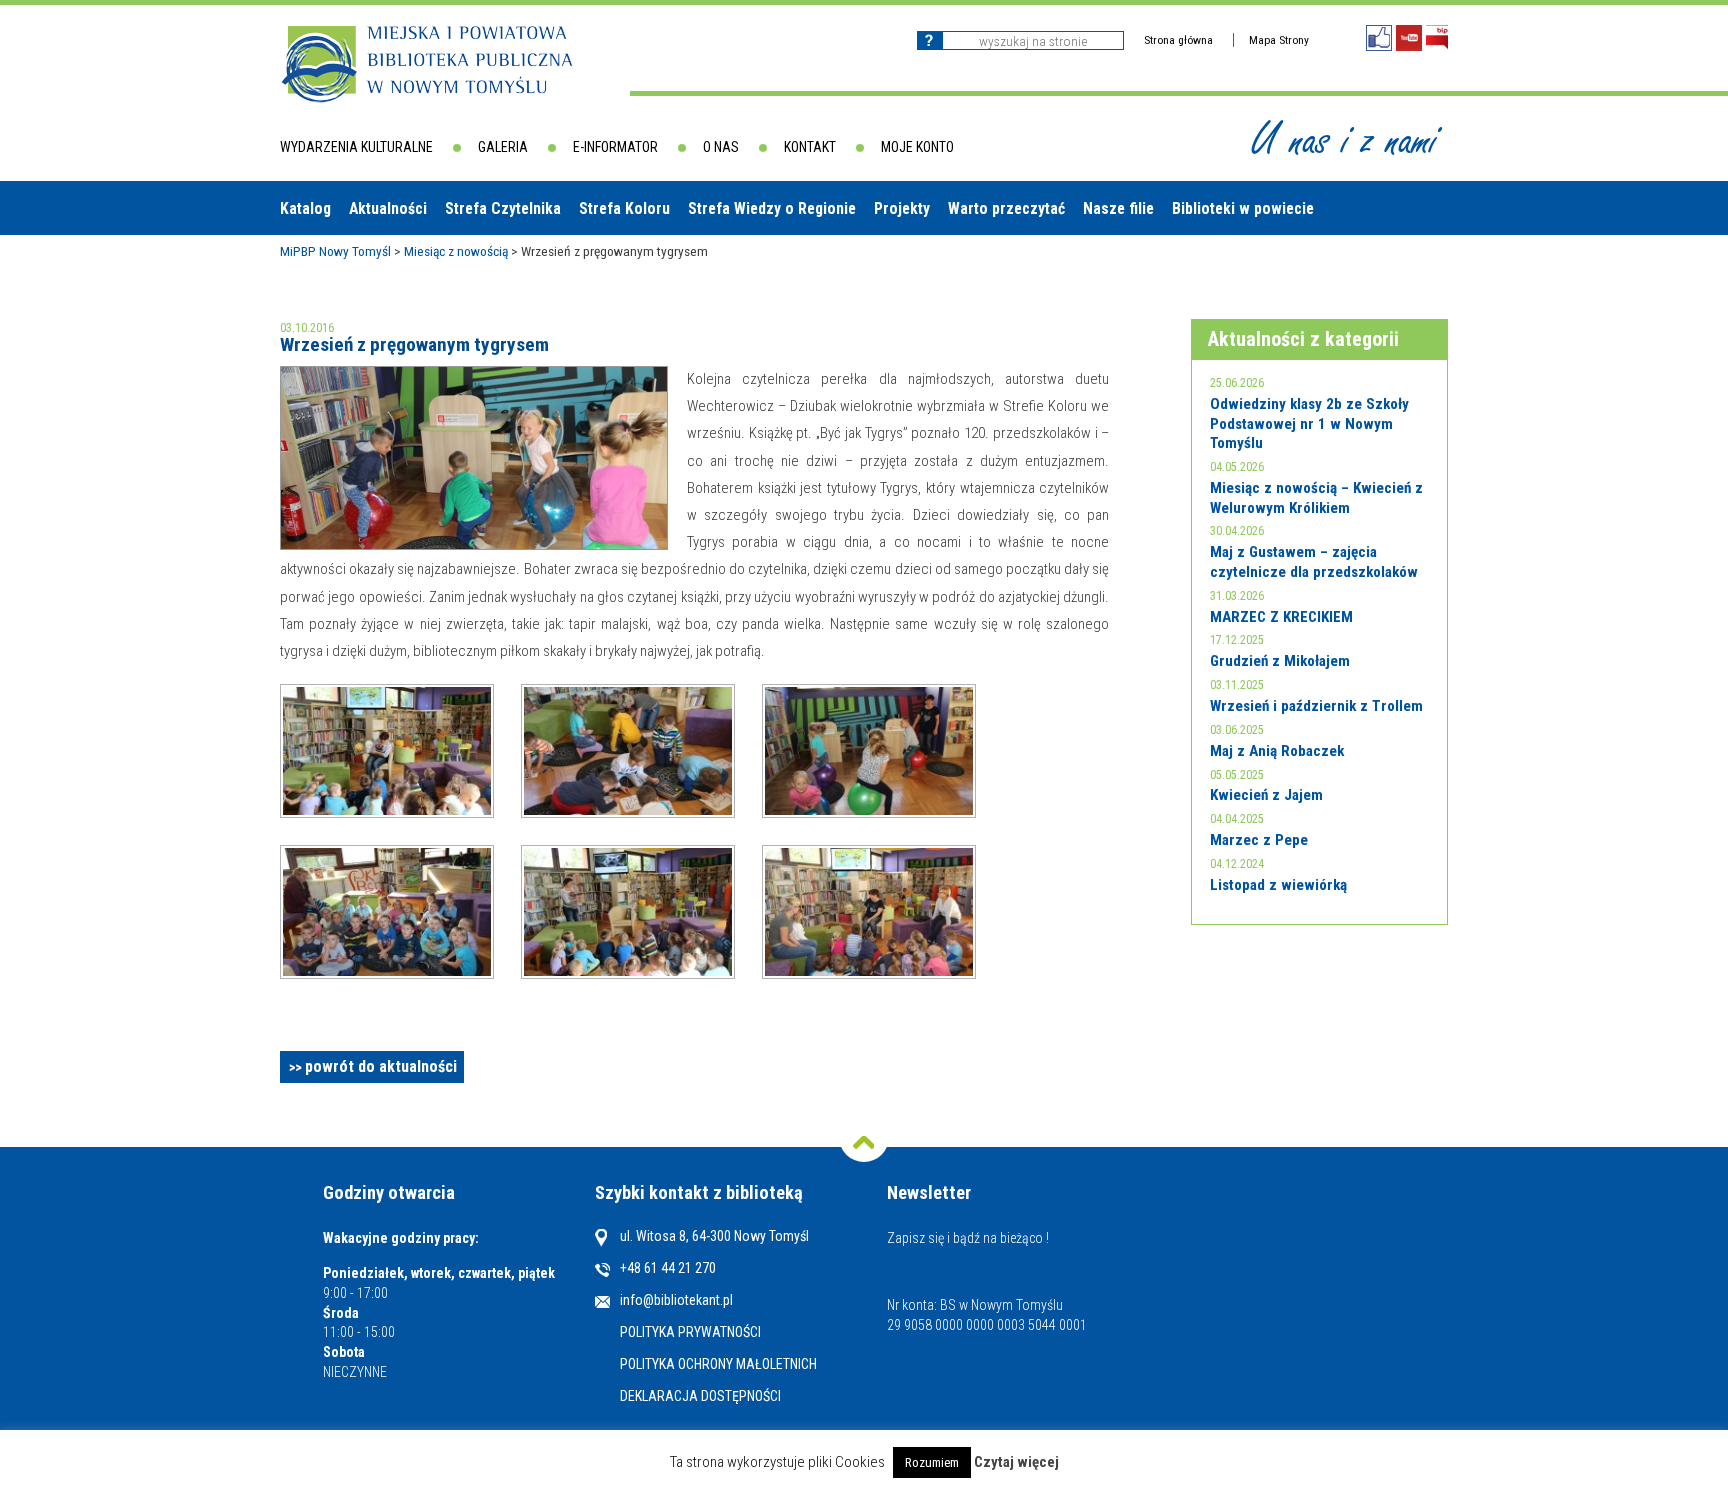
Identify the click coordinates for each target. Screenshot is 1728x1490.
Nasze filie (1118, 208)
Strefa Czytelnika (503, 208)
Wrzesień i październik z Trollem (1316, 706)
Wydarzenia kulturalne (356, 147)
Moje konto (917, 147)
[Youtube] (1409, 38)
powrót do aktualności (381, 1066)
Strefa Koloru (624, 208)
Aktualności (388, 208)
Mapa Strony (1279, 40)
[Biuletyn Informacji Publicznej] (1437, 37)
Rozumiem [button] (932, 1462)
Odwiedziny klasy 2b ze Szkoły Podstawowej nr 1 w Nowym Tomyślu (1309, 423)
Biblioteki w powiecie (1243, 208)
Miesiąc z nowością (456, 251)
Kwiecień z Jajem (1266, 795)
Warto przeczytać (1006, 208)
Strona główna (1178, 40)
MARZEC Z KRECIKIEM (1281, 617)
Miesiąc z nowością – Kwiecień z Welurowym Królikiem (1316, 498)
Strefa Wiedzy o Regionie (772, 208)
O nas (721, 147)
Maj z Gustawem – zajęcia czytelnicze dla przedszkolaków (1314, 562)
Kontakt (810, 147)
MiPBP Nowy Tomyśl (335, 251)
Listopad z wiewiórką (1278, 885)
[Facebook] (1379, 38)
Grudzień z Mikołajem (1280, 661)
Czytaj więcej (1016, 1462)
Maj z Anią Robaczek (1277, 751)
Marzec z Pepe (1259, 840)
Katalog (305, 208)
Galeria (503, 147)
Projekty (902, 208)
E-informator (615, 147)
